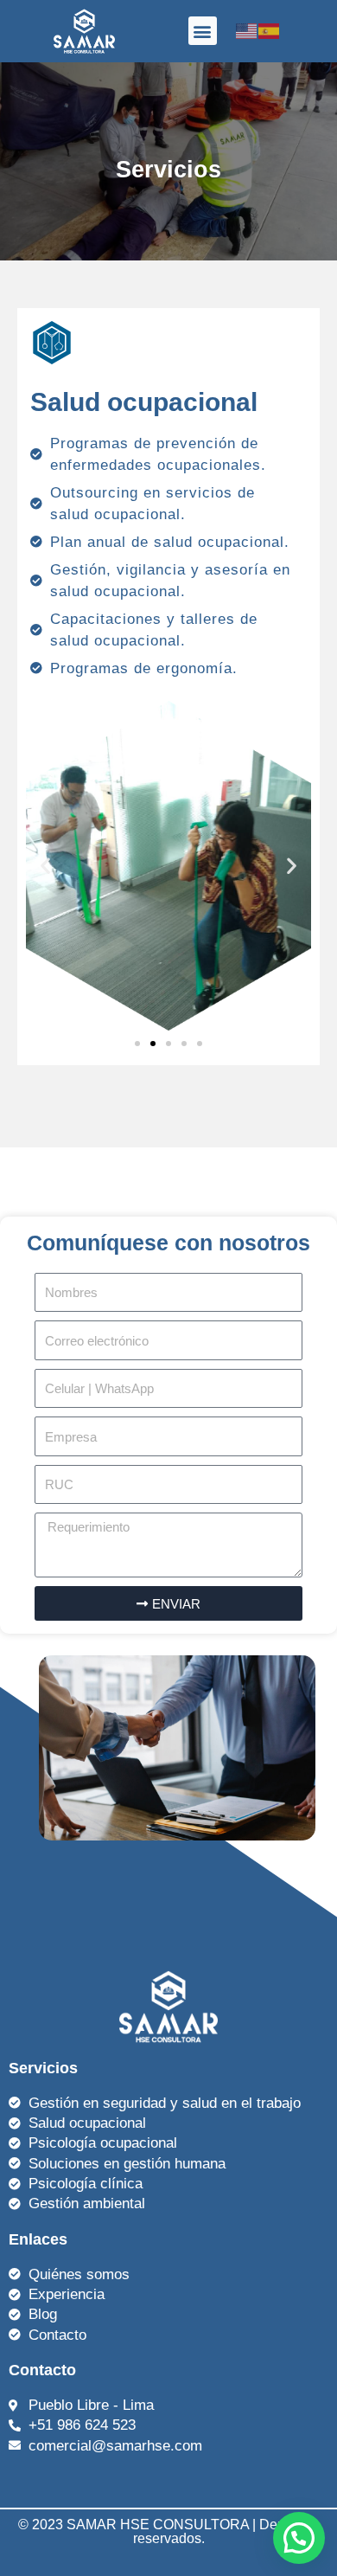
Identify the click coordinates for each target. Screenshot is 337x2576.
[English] (247, 30)
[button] (203, 31)
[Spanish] (270, 30)
